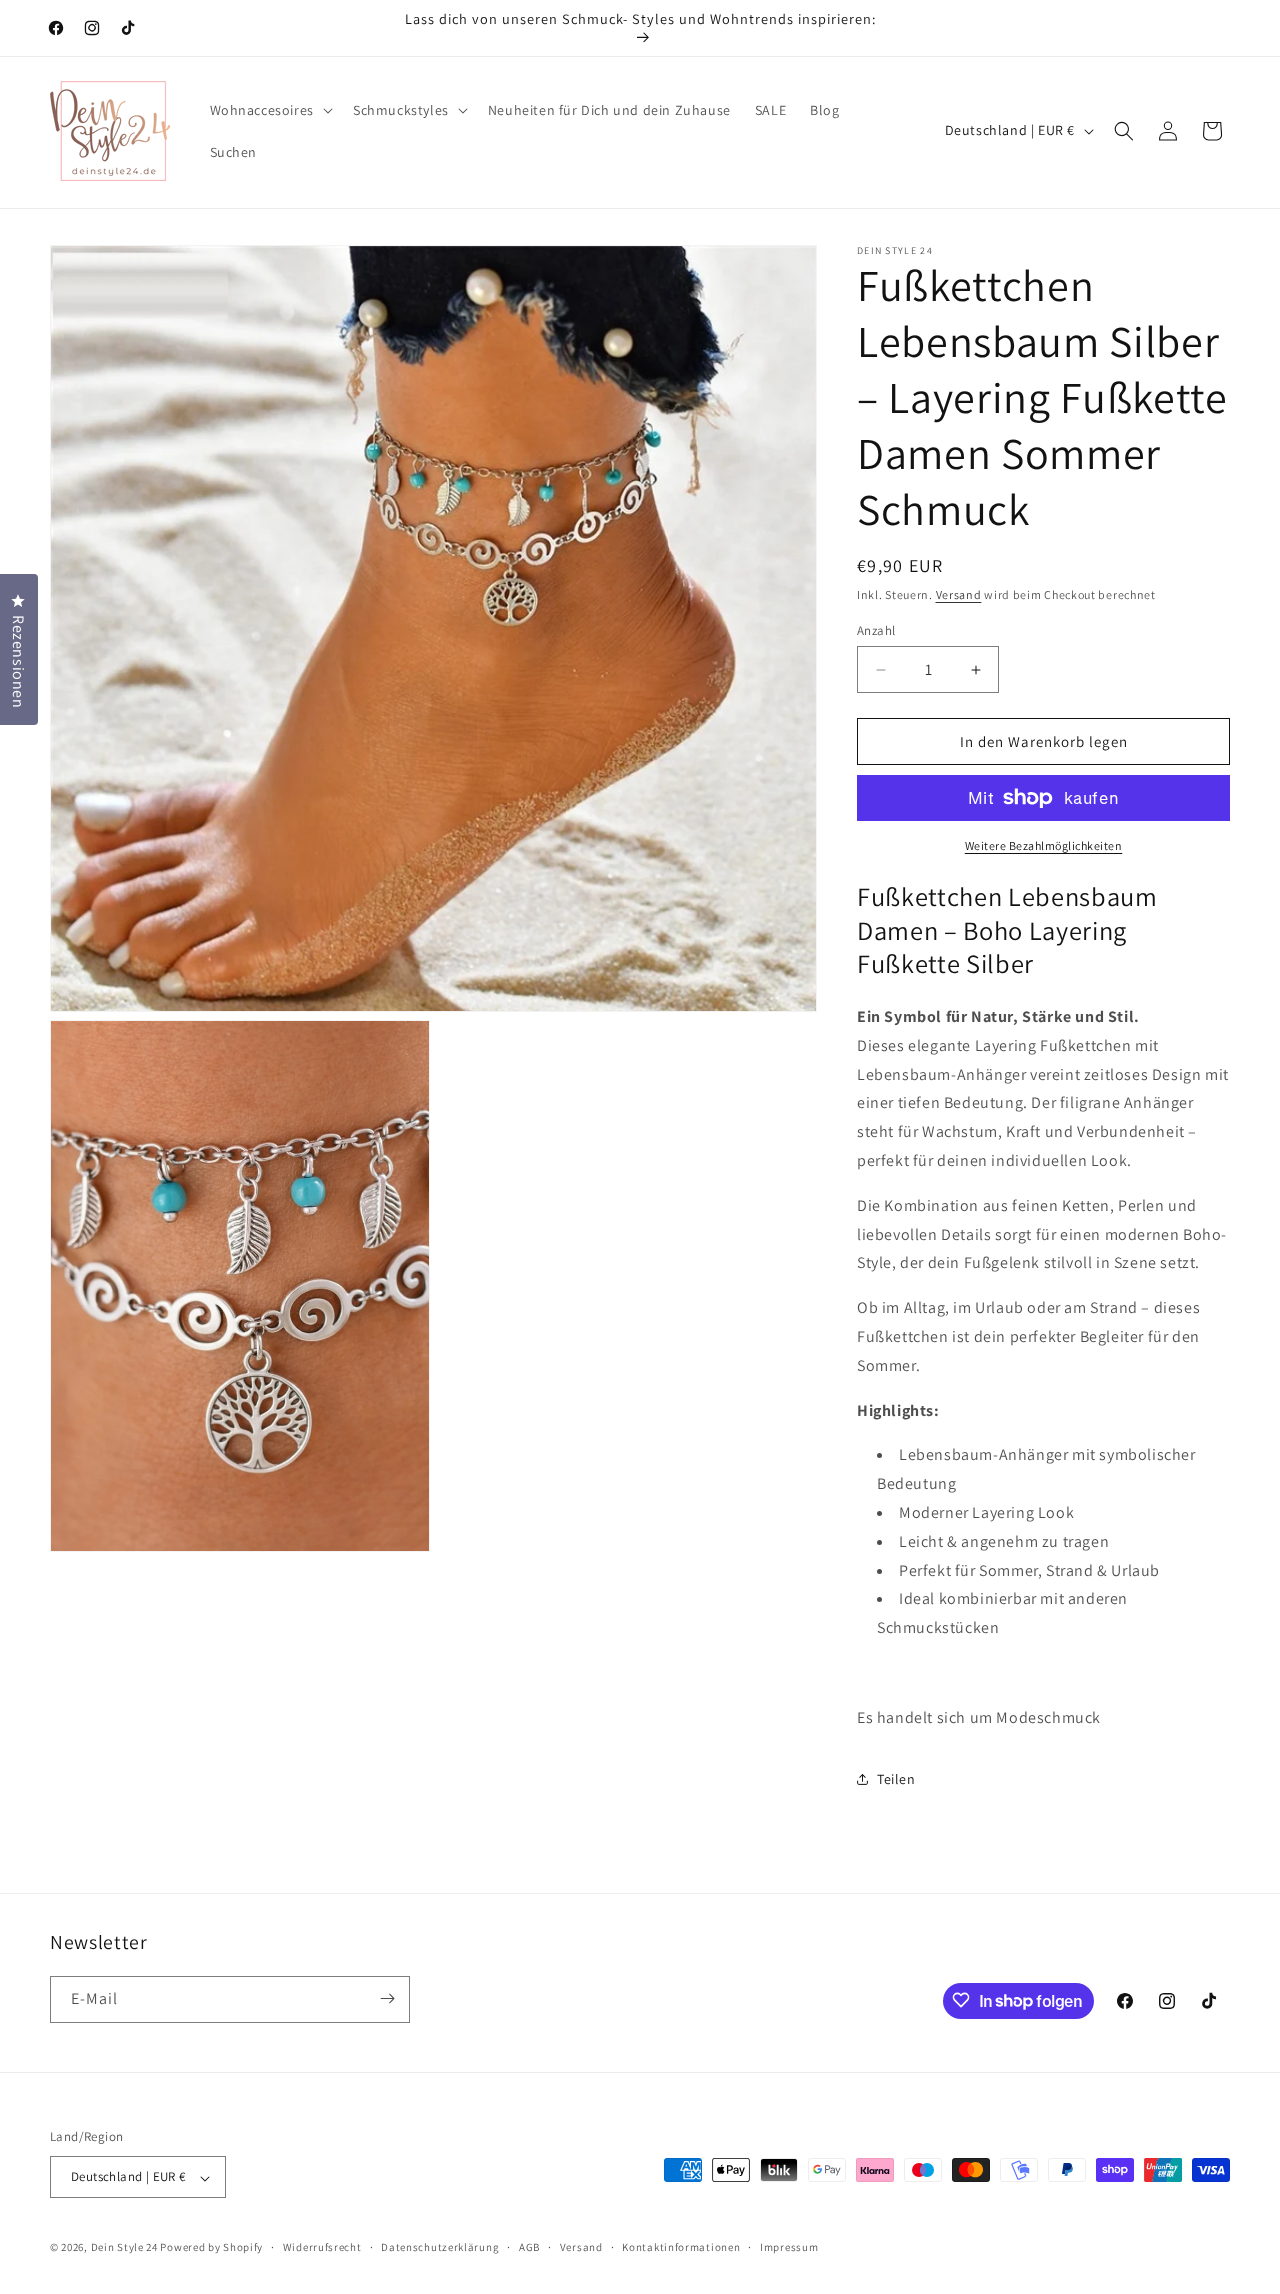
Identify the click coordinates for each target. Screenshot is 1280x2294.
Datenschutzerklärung (440, 2247)
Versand (959, 594)
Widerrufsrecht (322, 2247)
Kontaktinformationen (681, 2247)
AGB (529, 2247)
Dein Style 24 (124, 2248)
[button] (269, 110)
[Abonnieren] (387, 1998)
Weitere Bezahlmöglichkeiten (1044, 845)
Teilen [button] (896, 1779)
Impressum (789, 2247)
